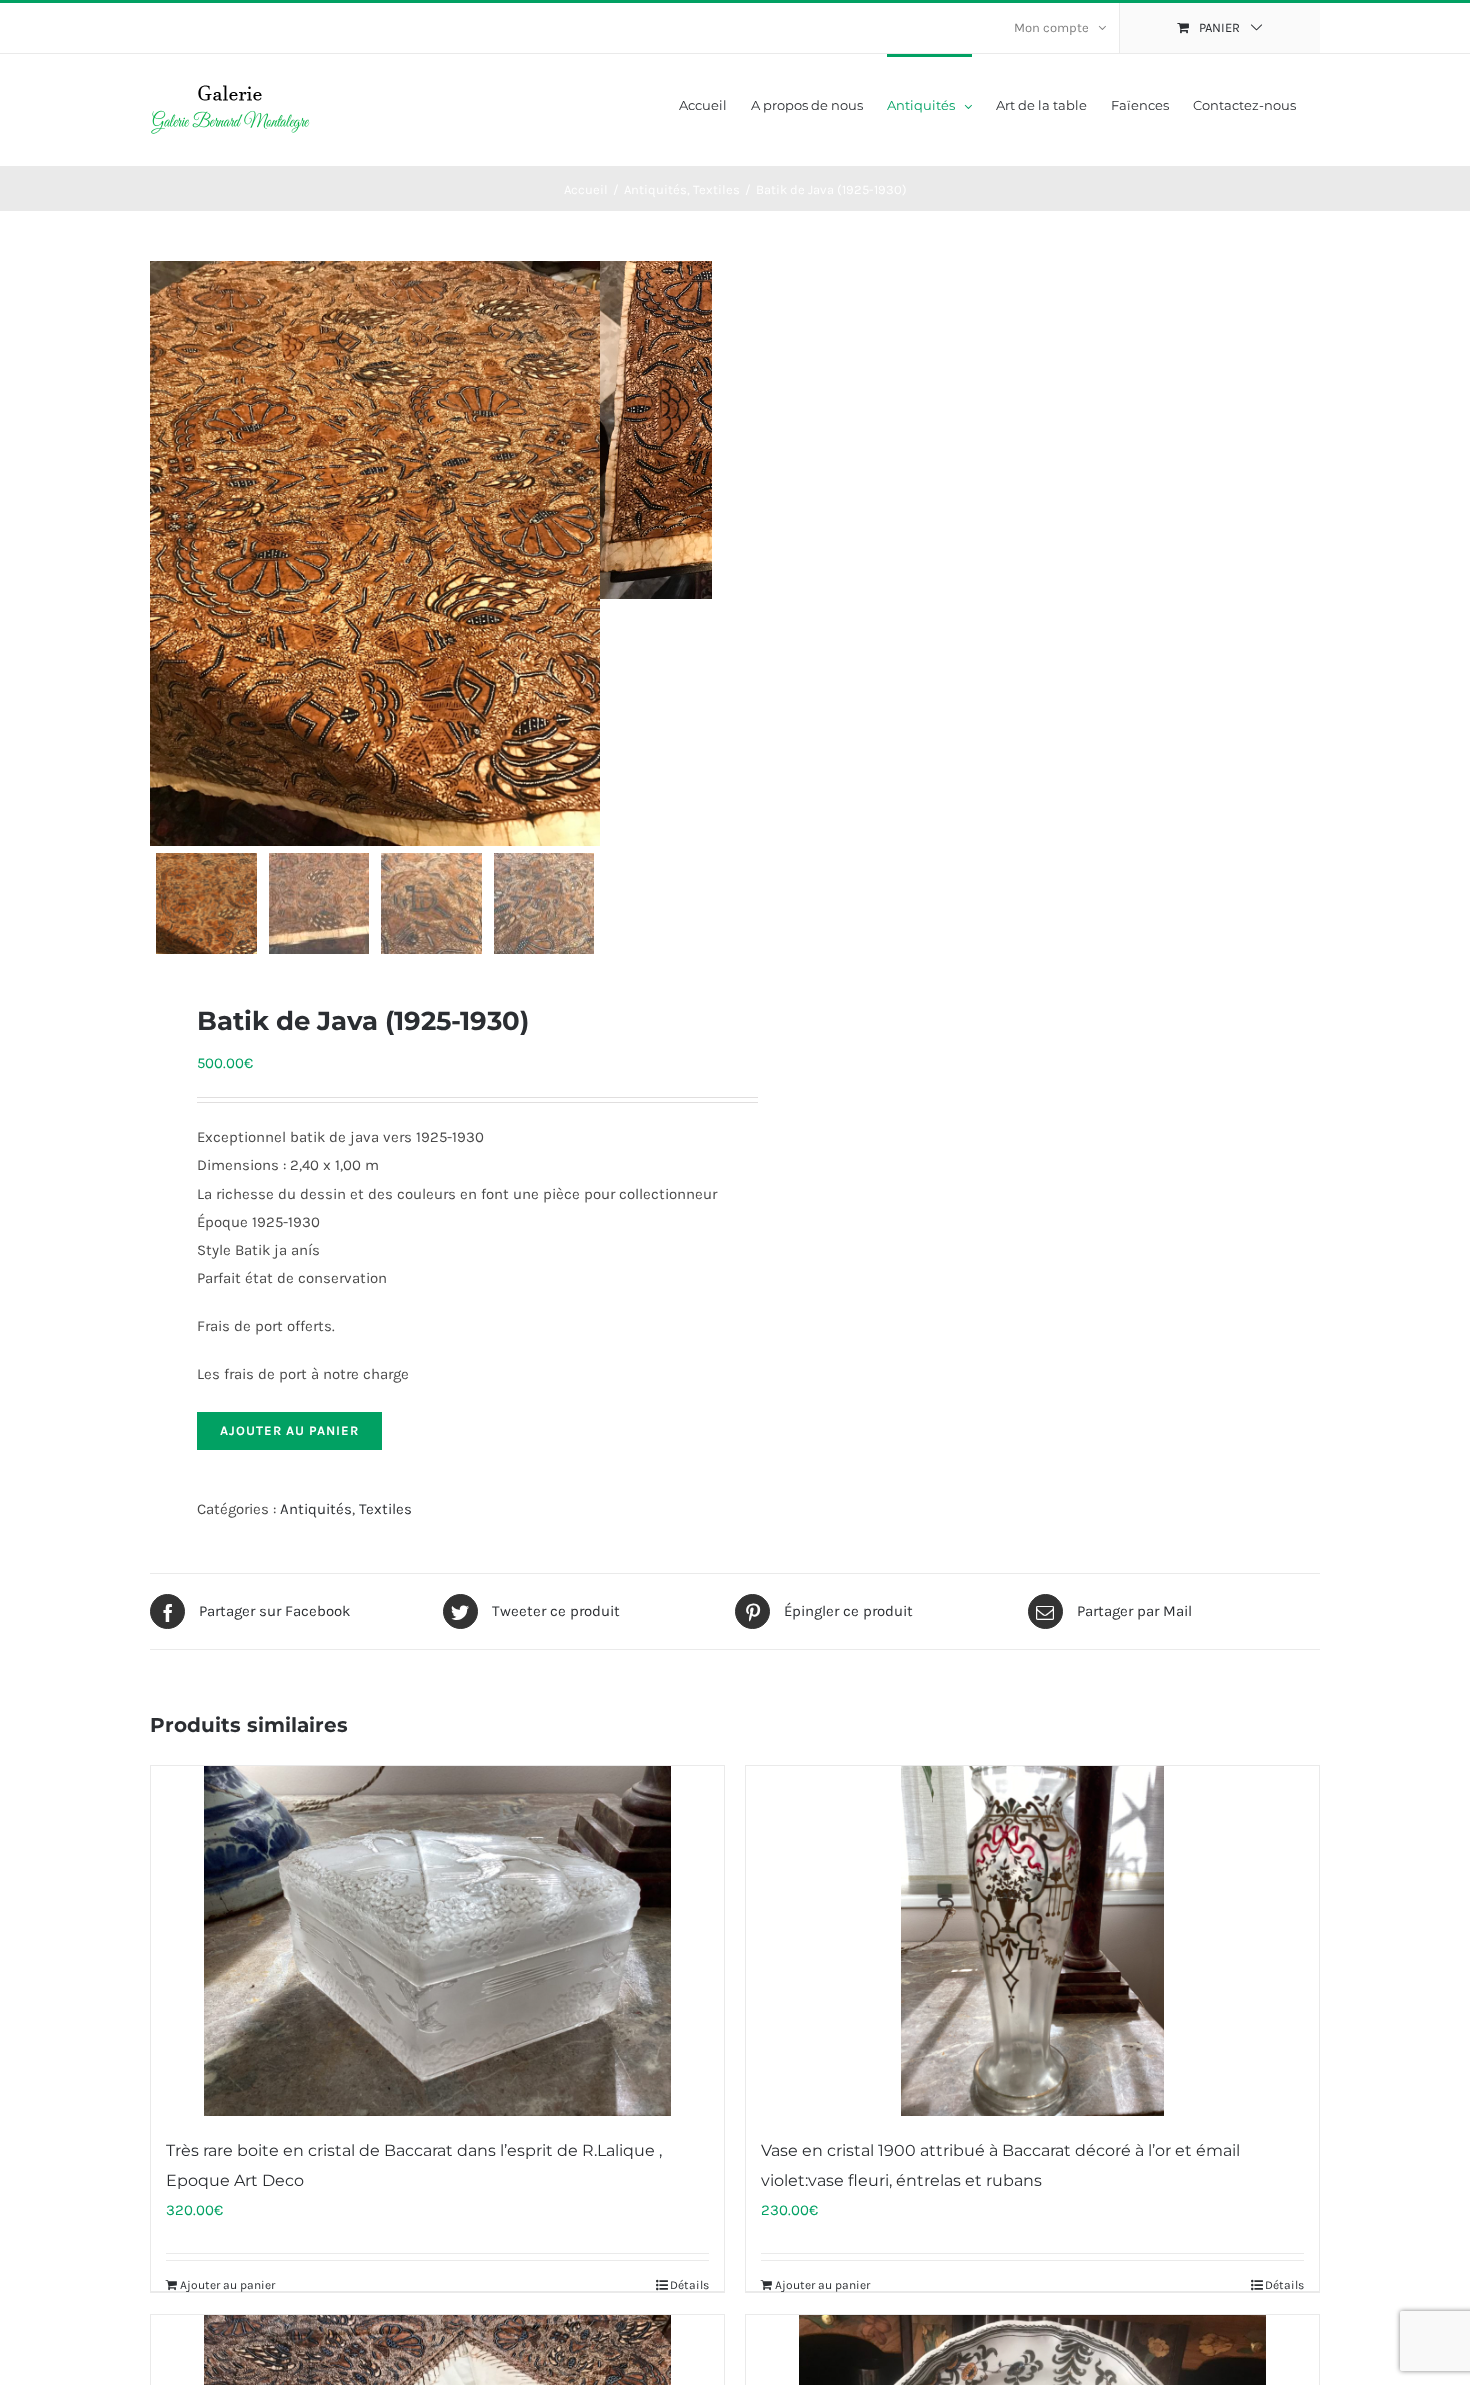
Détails (689, 2285)
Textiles (385, 1509)
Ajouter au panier (289, 1430)
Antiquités (316, 1509)
